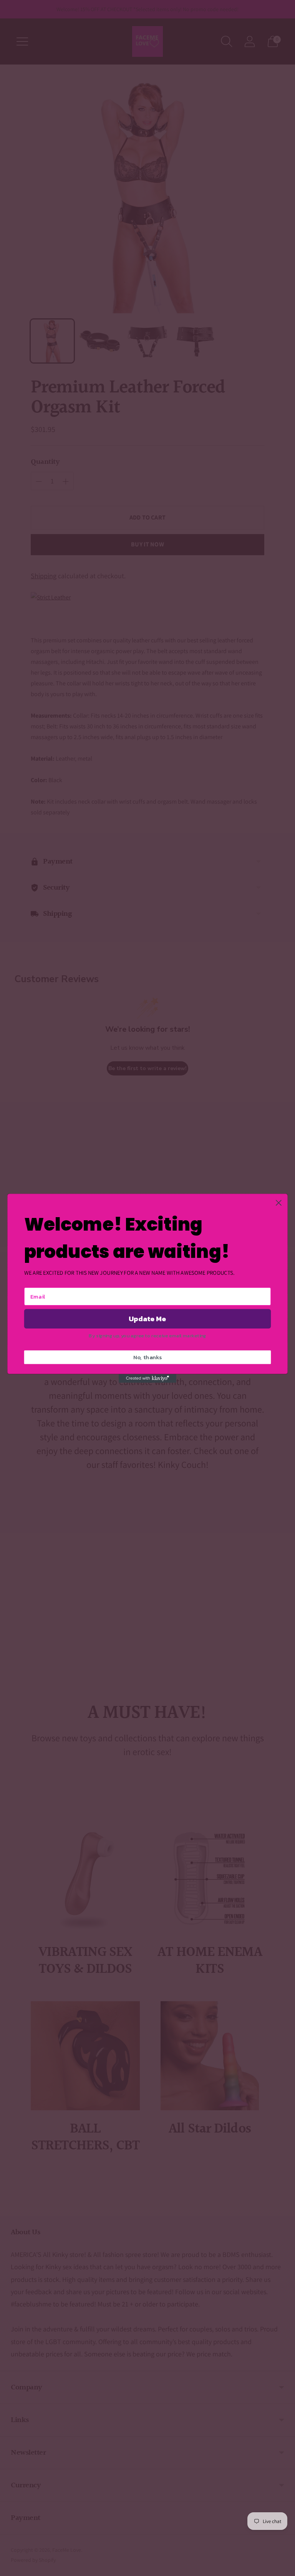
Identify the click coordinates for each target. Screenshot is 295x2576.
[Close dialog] (279, 1203)
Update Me (147, 1319)
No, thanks (148, 1357)
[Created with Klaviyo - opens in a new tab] (147, 1378)
